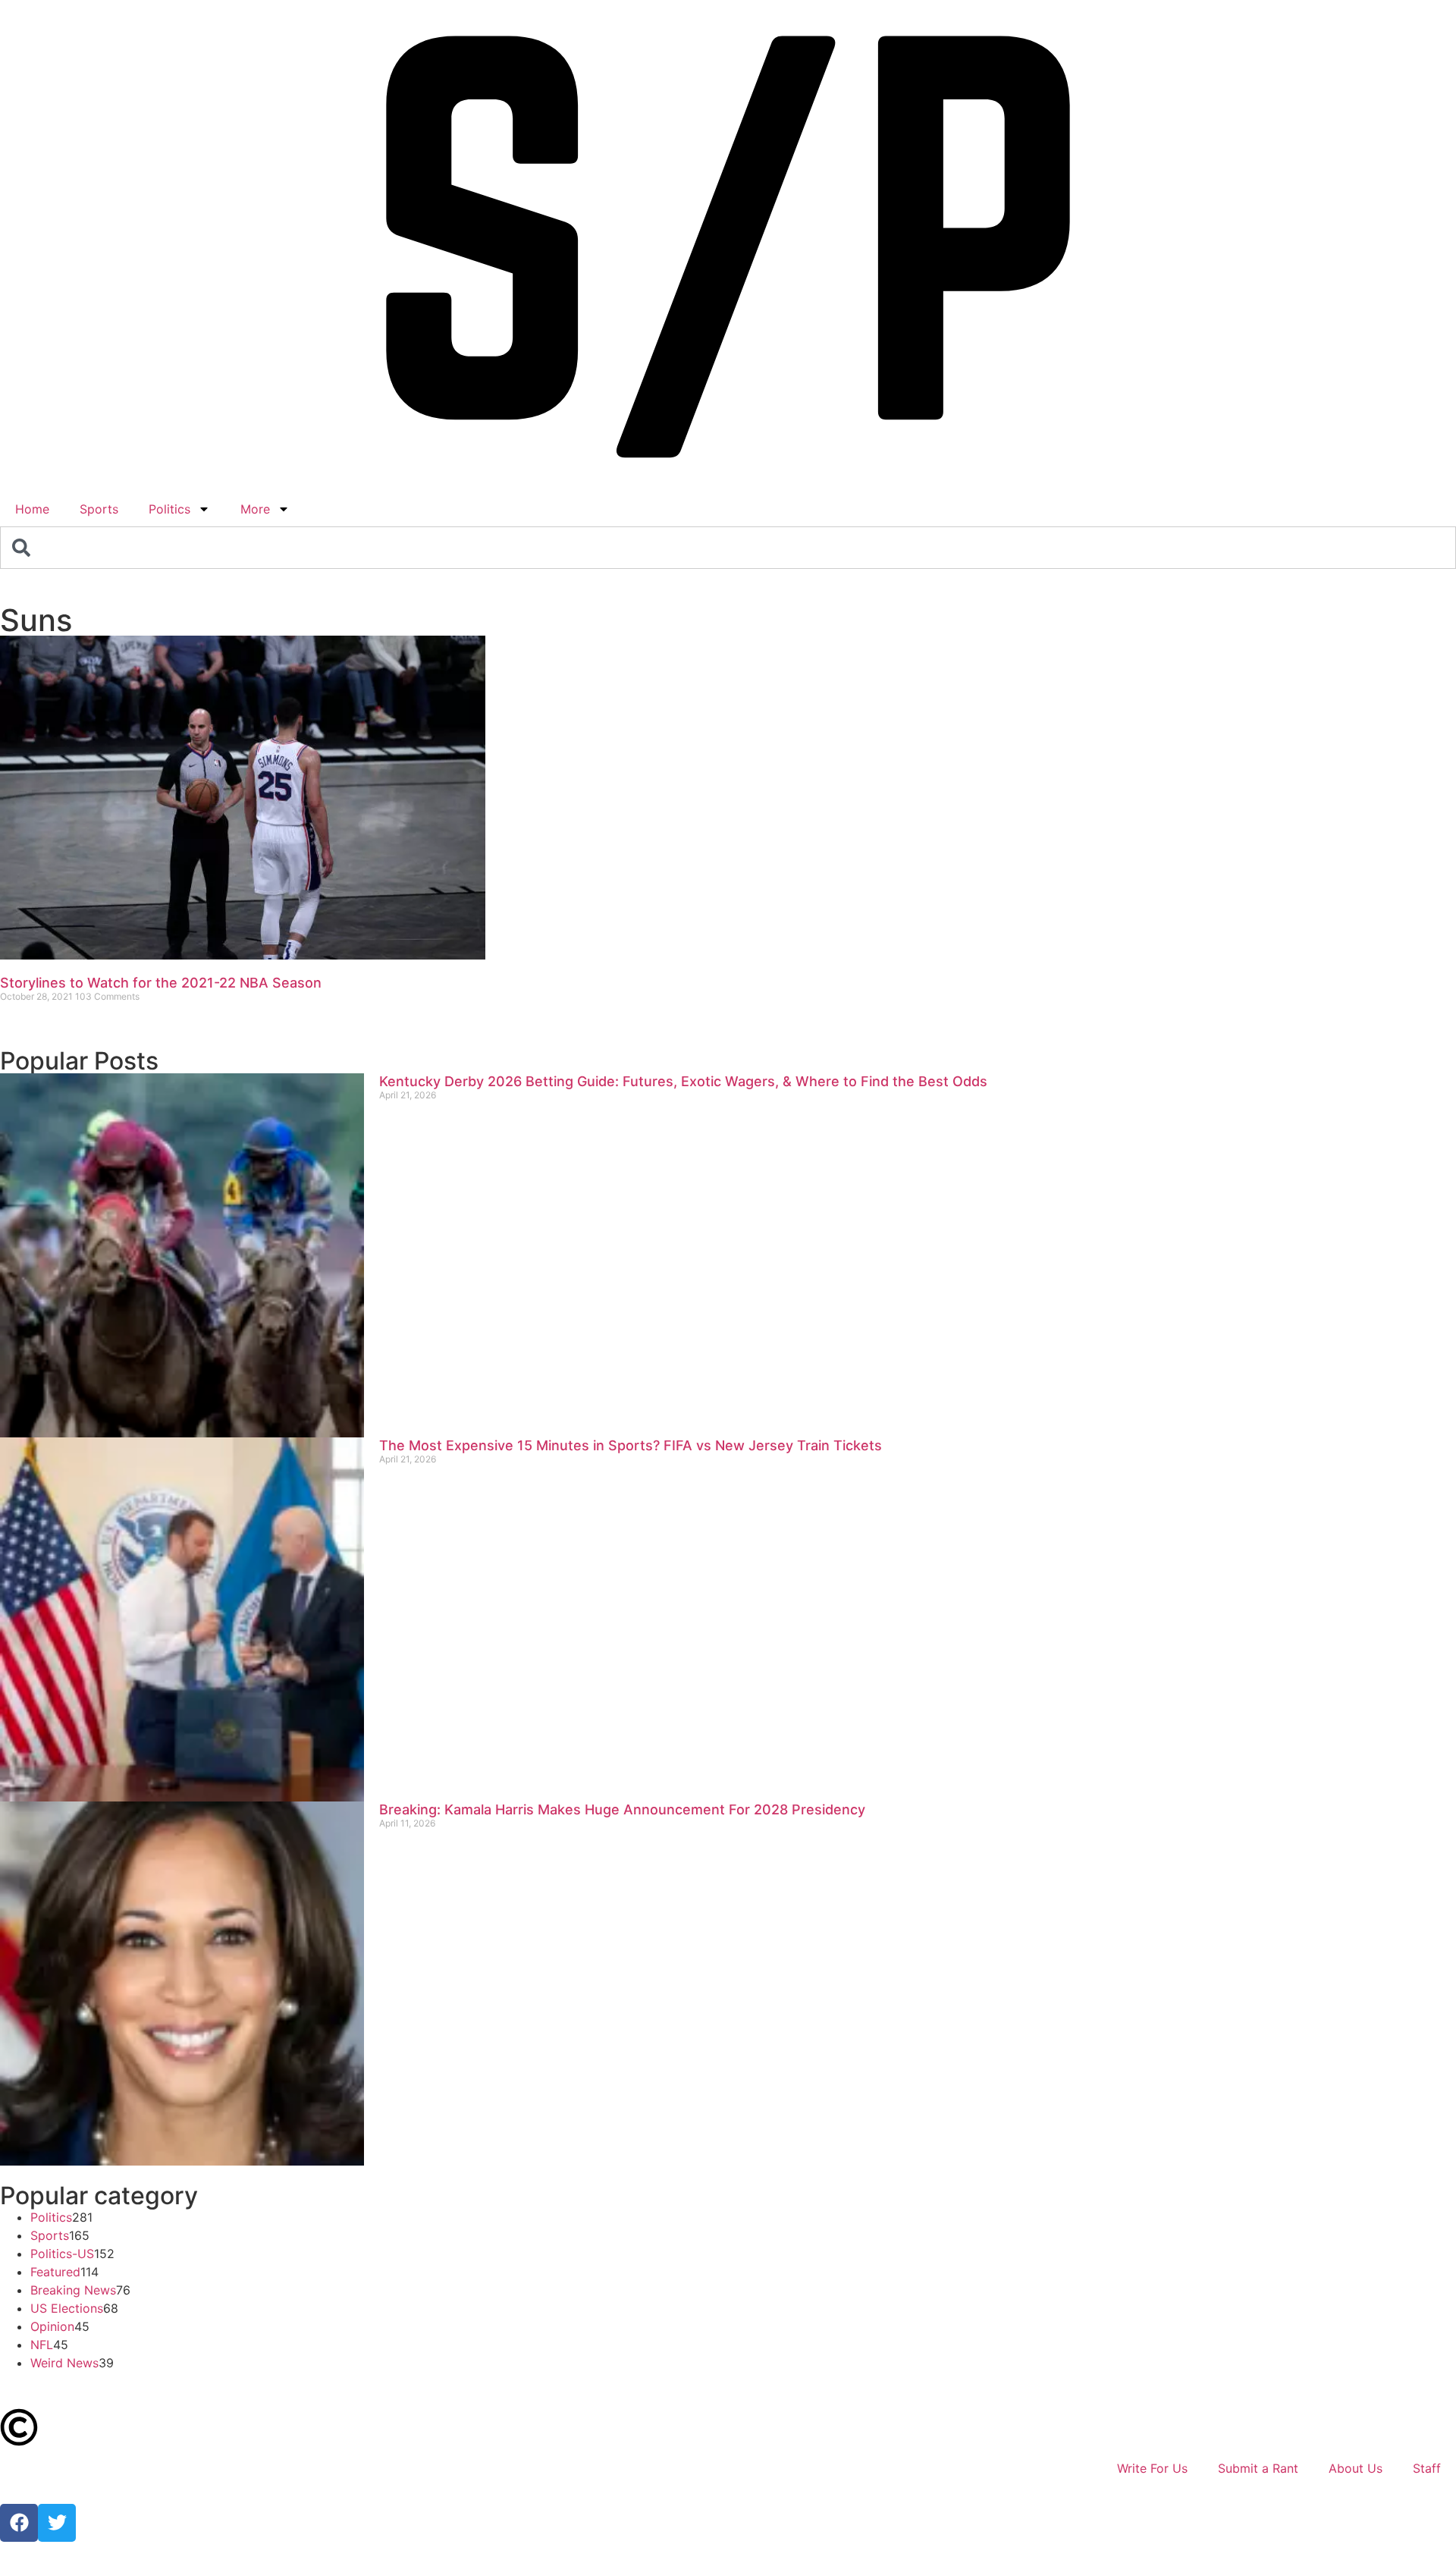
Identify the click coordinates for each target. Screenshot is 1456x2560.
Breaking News (73, 2290)
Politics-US (62, 2254)
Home (32, 509)
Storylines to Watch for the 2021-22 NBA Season (161, 983)
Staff (1427, 2468)
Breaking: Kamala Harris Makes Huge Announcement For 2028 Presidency (622, 1809)
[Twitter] (57, 2523)
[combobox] (728, 548)
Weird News (64, 2363)
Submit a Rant (1258, 2468)
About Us (1356, 2468)
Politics (169, 509)
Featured (55, 2272)
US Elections (67, 2308)
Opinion (52, 2326)
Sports (99, 509)
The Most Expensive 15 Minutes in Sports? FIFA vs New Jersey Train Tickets (631, 1445)
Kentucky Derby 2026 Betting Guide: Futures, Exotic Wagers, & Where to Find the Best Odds (683, 1081)
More (255, 509)
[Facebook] (19, 2523)
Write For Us (1152, 2468)
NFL (42, 2345)
